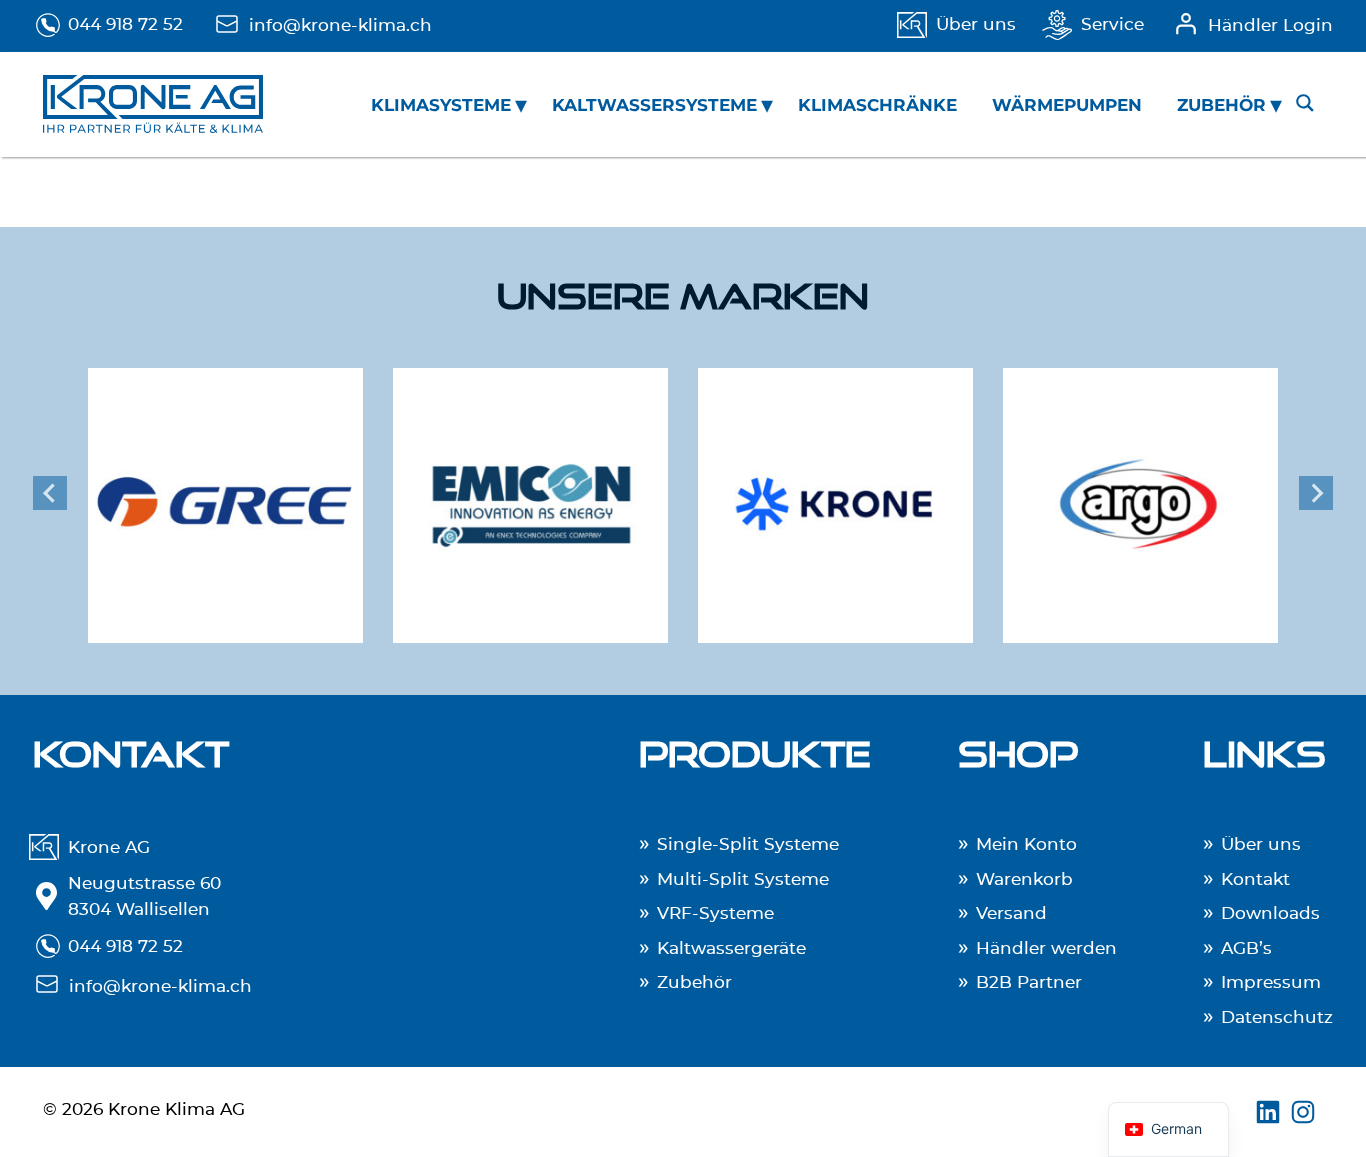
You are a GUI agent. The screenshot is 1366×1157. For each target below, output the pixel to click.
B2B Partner (1029, 982)
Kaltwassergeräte (731, 948)
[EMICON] (530, 492)
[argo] (1140, 492)
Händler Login (1270, 25)
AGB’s (1246, 948)
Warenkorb (1024, 879)
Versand (1011, 913)
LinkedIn (1270, 1112)
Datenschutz (1277, 1017)
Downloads (1270, 913)
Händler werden (1046, 948)
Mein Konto (1026, 844)
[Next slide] (1316, 493)
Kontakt (1255, 879)
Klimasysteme (441, 105)
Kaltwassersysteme (654, 105)
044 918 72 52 (125, 24)
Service (1112, 24)
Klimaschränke (877, 105)
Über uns (976, 24)
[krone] (835, 492)
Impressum (1271, 982)
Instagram (1305, 1112)
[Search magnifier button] (1305, 103)
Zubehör (1221, 105)
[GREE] (225, 492)
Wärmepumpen (1067, 105)
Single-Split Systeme (748, 844)
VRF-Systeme (715, 913)
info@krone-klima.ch (340, 25)
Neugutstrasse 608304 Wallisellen (144, 896)
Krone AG (109, 847)
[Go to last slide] (50, 493)
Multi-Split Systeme (743, 879)
